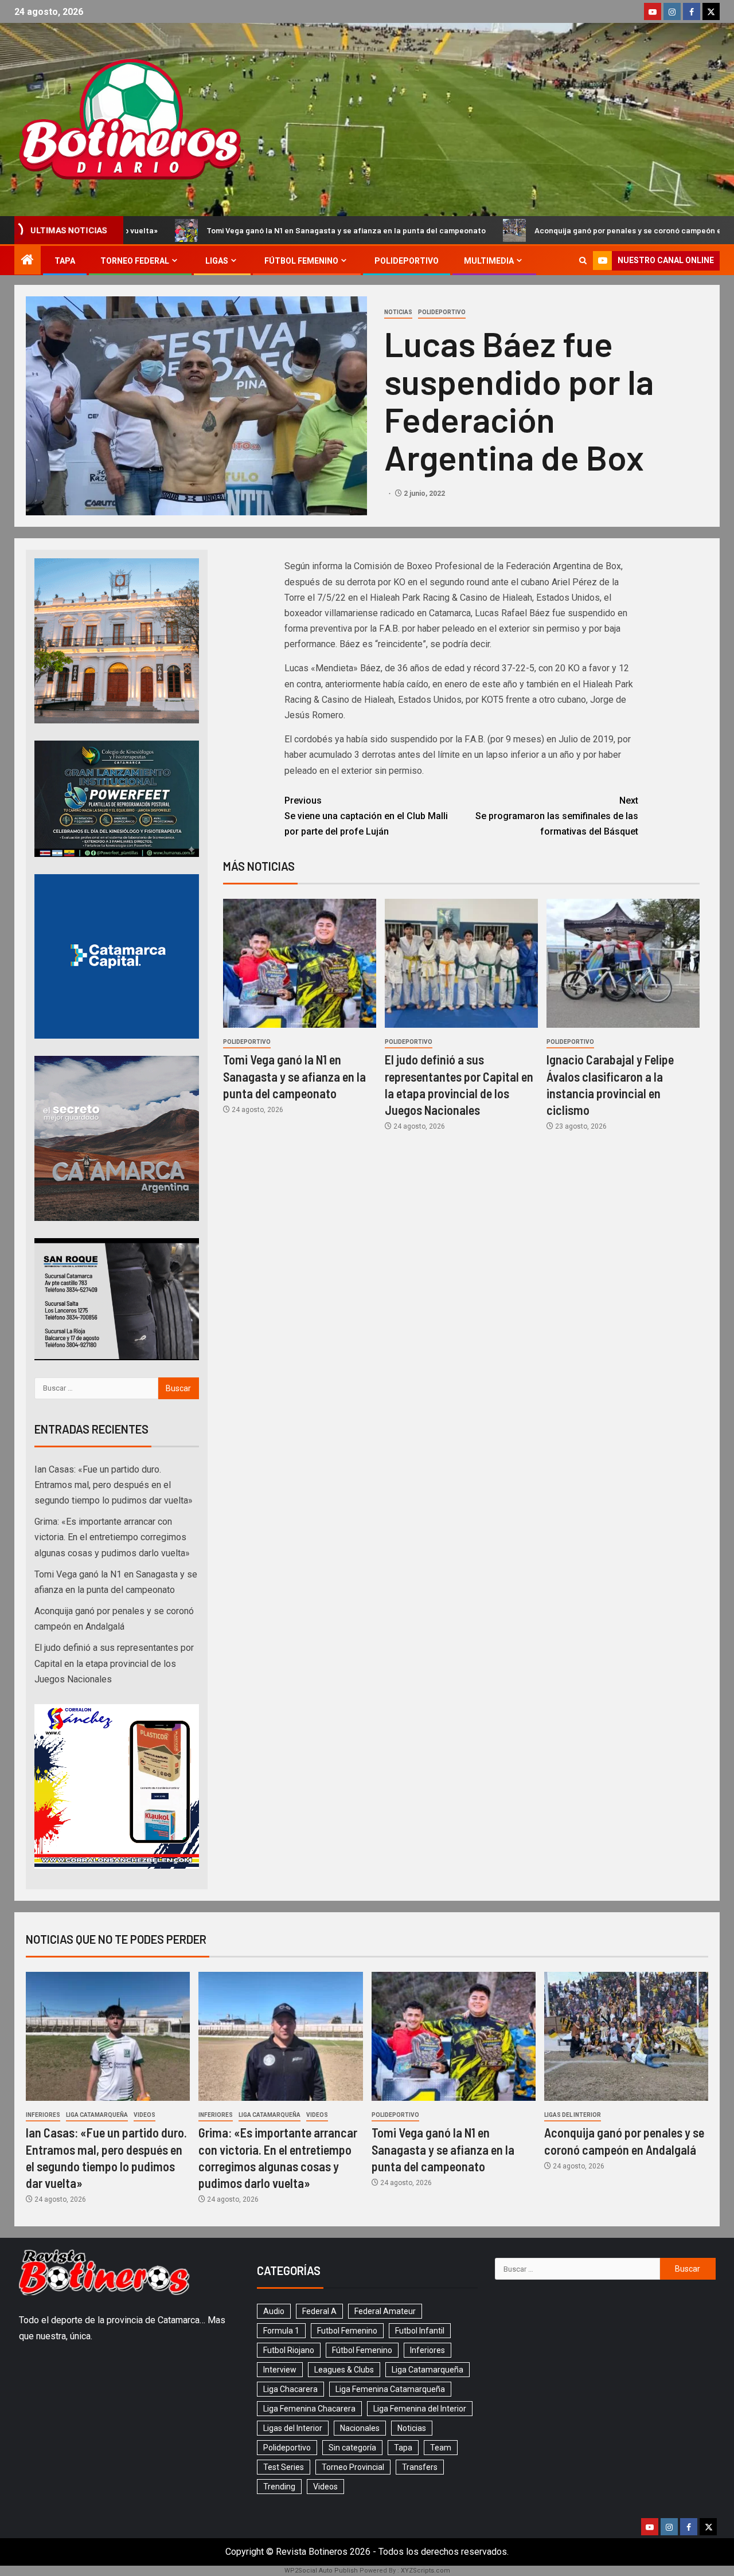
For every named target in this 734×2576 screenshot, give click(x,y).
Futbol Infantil (420, 2331)
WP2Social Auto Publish (321, 2571)
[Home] (28, 261)
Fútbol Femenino (301, 261)
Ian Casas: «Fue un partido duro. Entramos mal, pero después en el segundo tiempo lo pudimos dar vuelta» (114, 1485)
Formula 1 (281, 2331)
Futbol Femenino (347, 2331)
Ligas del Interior (573, 2115)
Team (441, 2448)
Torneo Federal (135, 261)
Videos (145, 2115)
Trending (279, 2487)
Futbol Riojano (289, 2350)
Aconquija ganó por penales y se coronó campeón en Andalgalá (477, 230)
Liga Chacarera (290, 2389)
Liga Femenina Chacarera (309, 2409)
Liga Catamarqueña (97, 2115)
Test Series (284, 2467)
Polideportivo (407, 261)
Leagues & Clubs (344, 2370)
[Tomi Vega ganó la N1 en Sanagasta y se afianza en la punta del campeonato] (300, 963)
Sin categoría (352, 2448)
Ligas (217, 261)
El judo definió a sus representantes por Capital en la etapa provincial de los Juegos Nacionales (114, 1663)
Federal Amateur (385, 2311)
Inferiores (43, 2115)
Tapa (65, 261)
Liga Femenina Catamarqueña (390, 2389)
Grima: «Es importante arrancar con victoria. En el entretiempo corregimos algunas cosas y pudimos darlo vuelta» (112, 1537)
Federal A (319, 2311)
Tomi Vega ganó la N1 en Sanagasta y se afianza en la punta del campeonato (294, 1076)
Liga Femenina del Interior (420, 2409)
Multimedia (489, 261)
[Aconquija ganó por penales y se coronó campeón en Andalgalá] (626, 2036)
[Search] (583, 261)
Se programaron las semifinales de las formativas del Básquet (557, 816)
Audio (274, 2311)
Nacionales (360, 2428)
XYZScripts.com (425, 2571)
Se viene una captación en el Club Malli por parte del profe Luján (366, 816)
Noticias (398, 312)
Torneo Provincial (353, 2467)
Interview (280, 2370)
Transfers (420, 2467)
